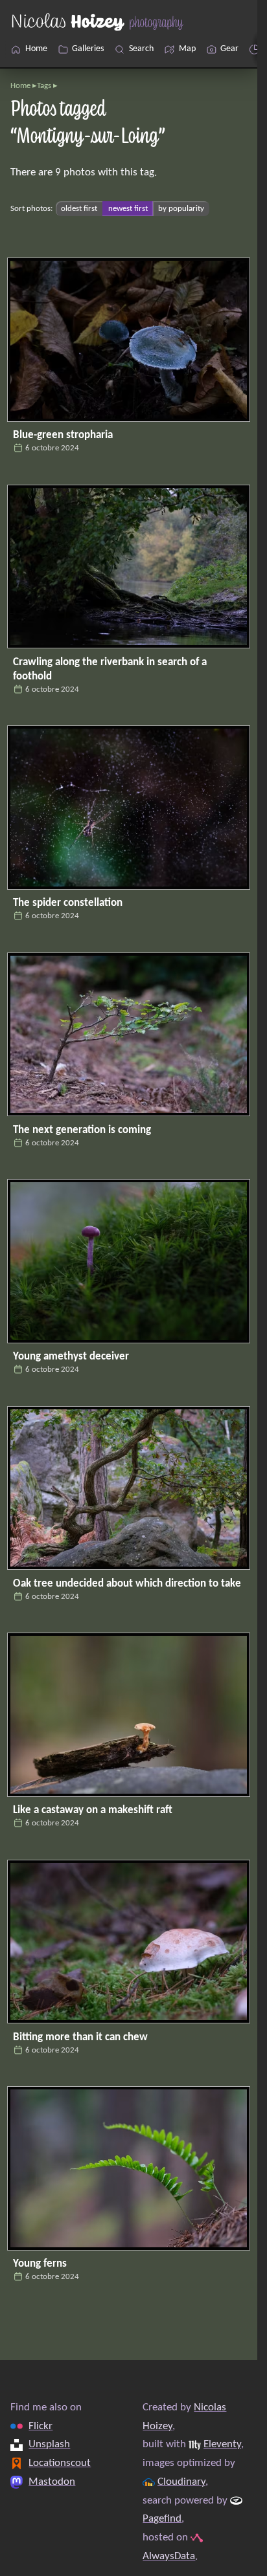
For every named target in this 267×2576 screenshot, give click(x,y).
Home (20, 86)
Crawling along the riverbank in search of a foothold (110, 669)
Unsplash (49, 2444)
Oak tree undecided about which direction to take (127, 1584)
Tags (44, 86)
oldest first (79, 209)
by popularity (181, 209)
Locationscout (60, 2463)
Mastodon (52, 2481)
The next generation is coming (82, 1130)
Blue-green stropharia (63, 435)
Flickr (41, 2426)
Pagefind (162, 2519)
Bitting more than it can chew (80, 2037)
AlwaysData (169, 2556)
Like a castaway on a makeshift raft (93, 1810)
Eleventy (222, 2444)
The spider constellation (68, 903)
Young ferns (40, 2264)
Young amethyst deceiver (71, 1357)
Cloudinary (181, 2481)
